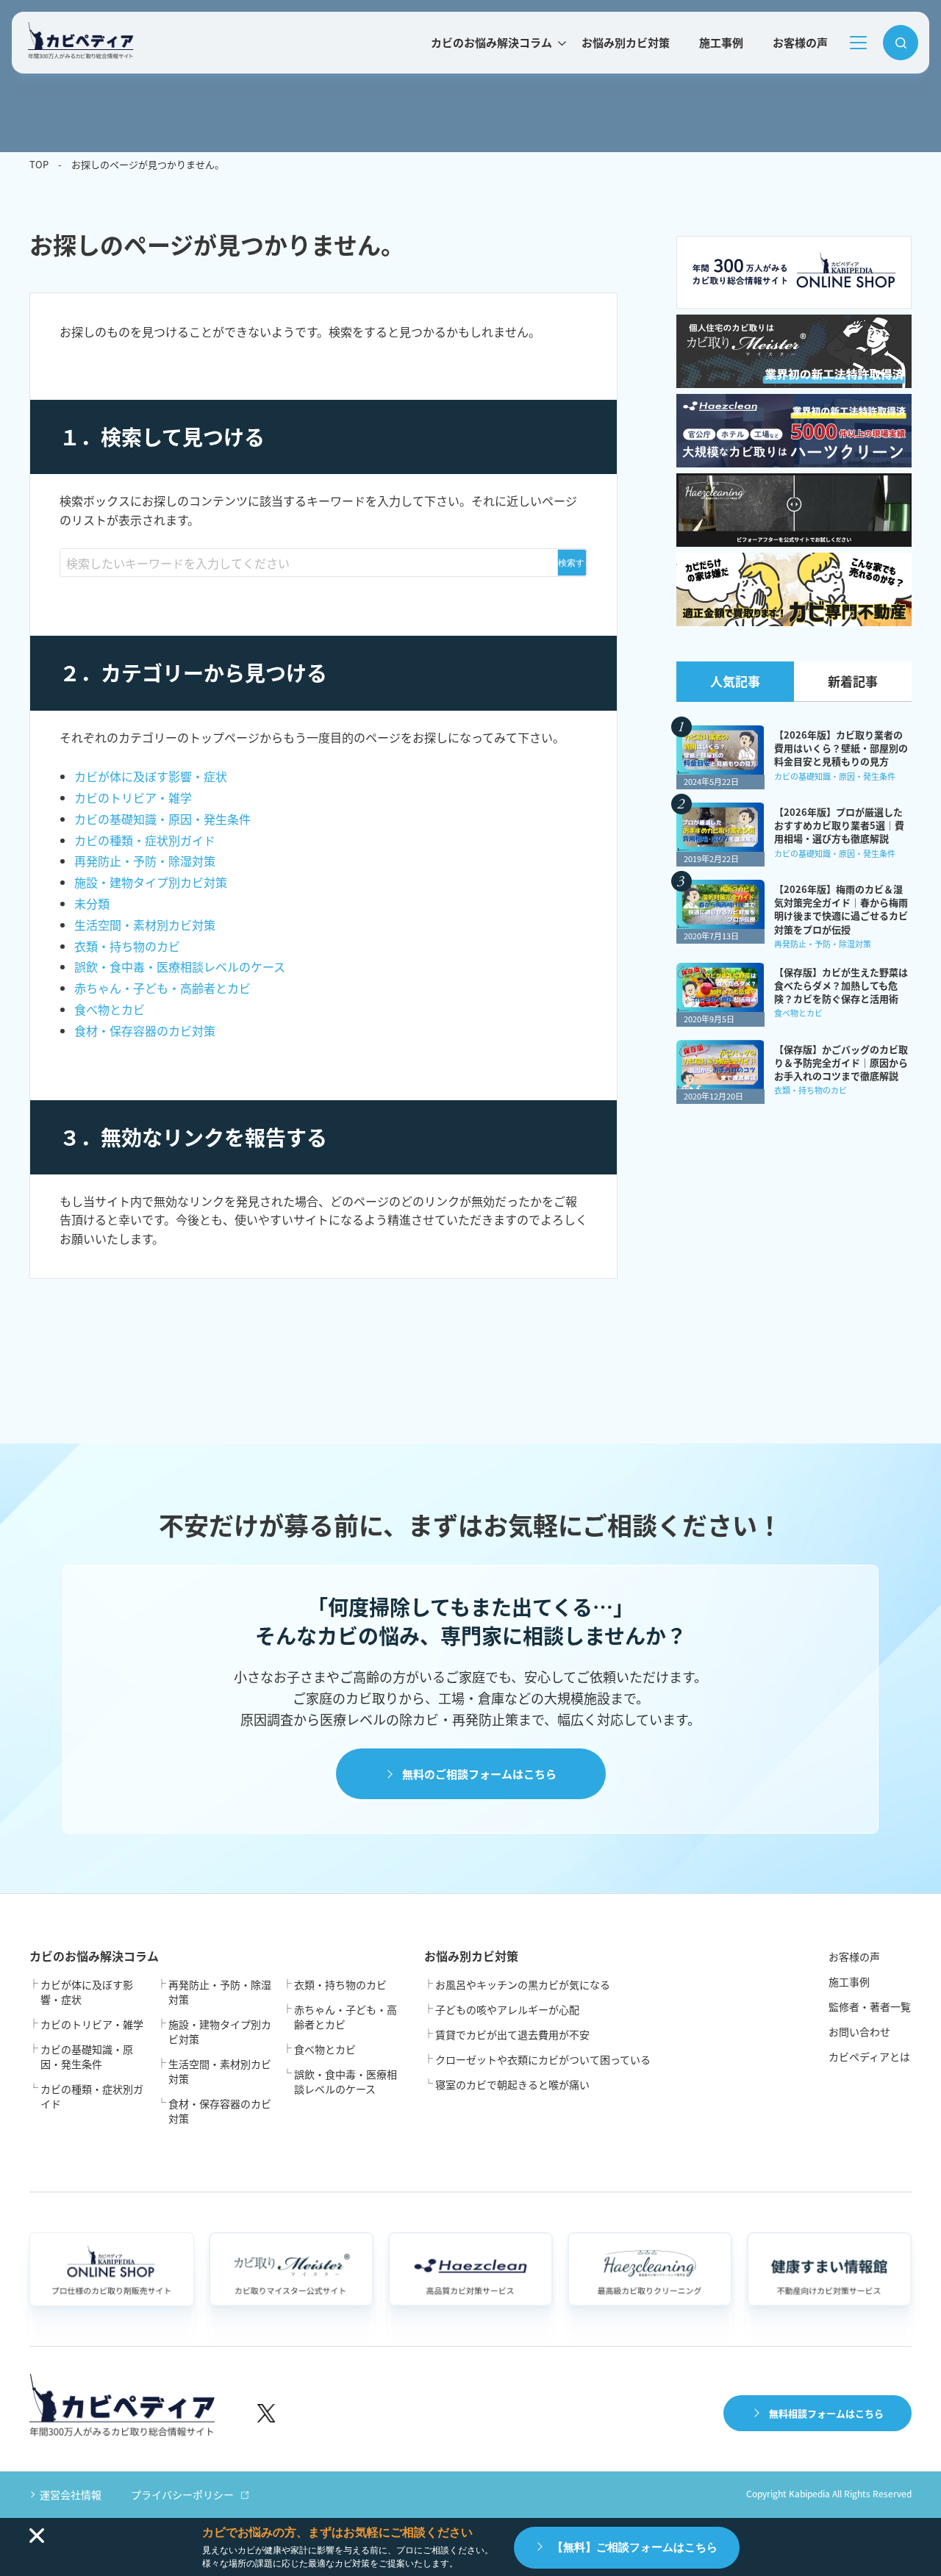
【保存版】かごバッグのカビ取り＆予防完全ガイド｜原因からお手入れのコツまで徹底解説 (841, 1063)
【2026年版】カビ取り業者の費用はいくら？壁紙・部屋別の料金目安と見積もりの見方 (841, 748)
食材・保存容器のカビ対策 (145, 1030)
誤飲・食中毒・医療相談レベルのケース (180, 966)
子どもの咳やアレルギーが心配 (507, 2009)
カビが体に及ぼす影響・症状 (151, 776)
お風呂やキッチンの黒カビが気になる (523, 1984)
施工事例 (721, 42)
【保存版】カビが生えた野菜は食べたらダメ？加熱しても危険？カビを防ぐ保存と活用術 (841, 986)
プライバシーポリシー (182, 2494)
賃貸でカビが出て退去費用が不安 (512, 2034)
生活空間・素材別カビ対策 (145, 925)
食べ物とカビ (110, 1009)
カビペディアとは (869, 2056)
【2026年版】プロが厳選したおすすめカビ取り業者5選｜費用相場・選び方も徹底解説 (839, 825)
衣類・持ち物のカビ (127, 946)
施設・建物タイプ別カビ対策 (151, 882)
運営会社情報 (71, 2494)
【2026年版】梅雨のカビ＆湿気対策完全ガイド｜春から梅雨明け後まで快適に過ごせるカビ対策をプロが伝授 (841, 910)
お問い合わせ (859, 2031)
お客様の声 (800, 42)
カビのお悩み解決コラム (491, 42)
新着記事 (853, 681)
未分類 (92, 903)
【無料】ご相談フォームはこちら (635, 2547)
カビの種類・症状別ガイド (145, 840)
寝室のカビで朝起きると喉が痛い (512, 2084)
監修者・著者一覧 (870, 2006)
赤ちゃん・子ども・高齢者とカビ (162, 988)
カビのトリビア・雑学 (133, 797)
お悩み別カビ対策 (626, 42)
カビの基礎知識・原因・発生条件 (162, 819)
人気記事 (735, 681)
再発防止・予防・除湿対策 (145, 861)
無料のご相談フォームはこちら (479, 1774)
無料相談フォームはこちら (826, 2413)
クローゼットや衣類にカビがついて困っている (543, 2059)
